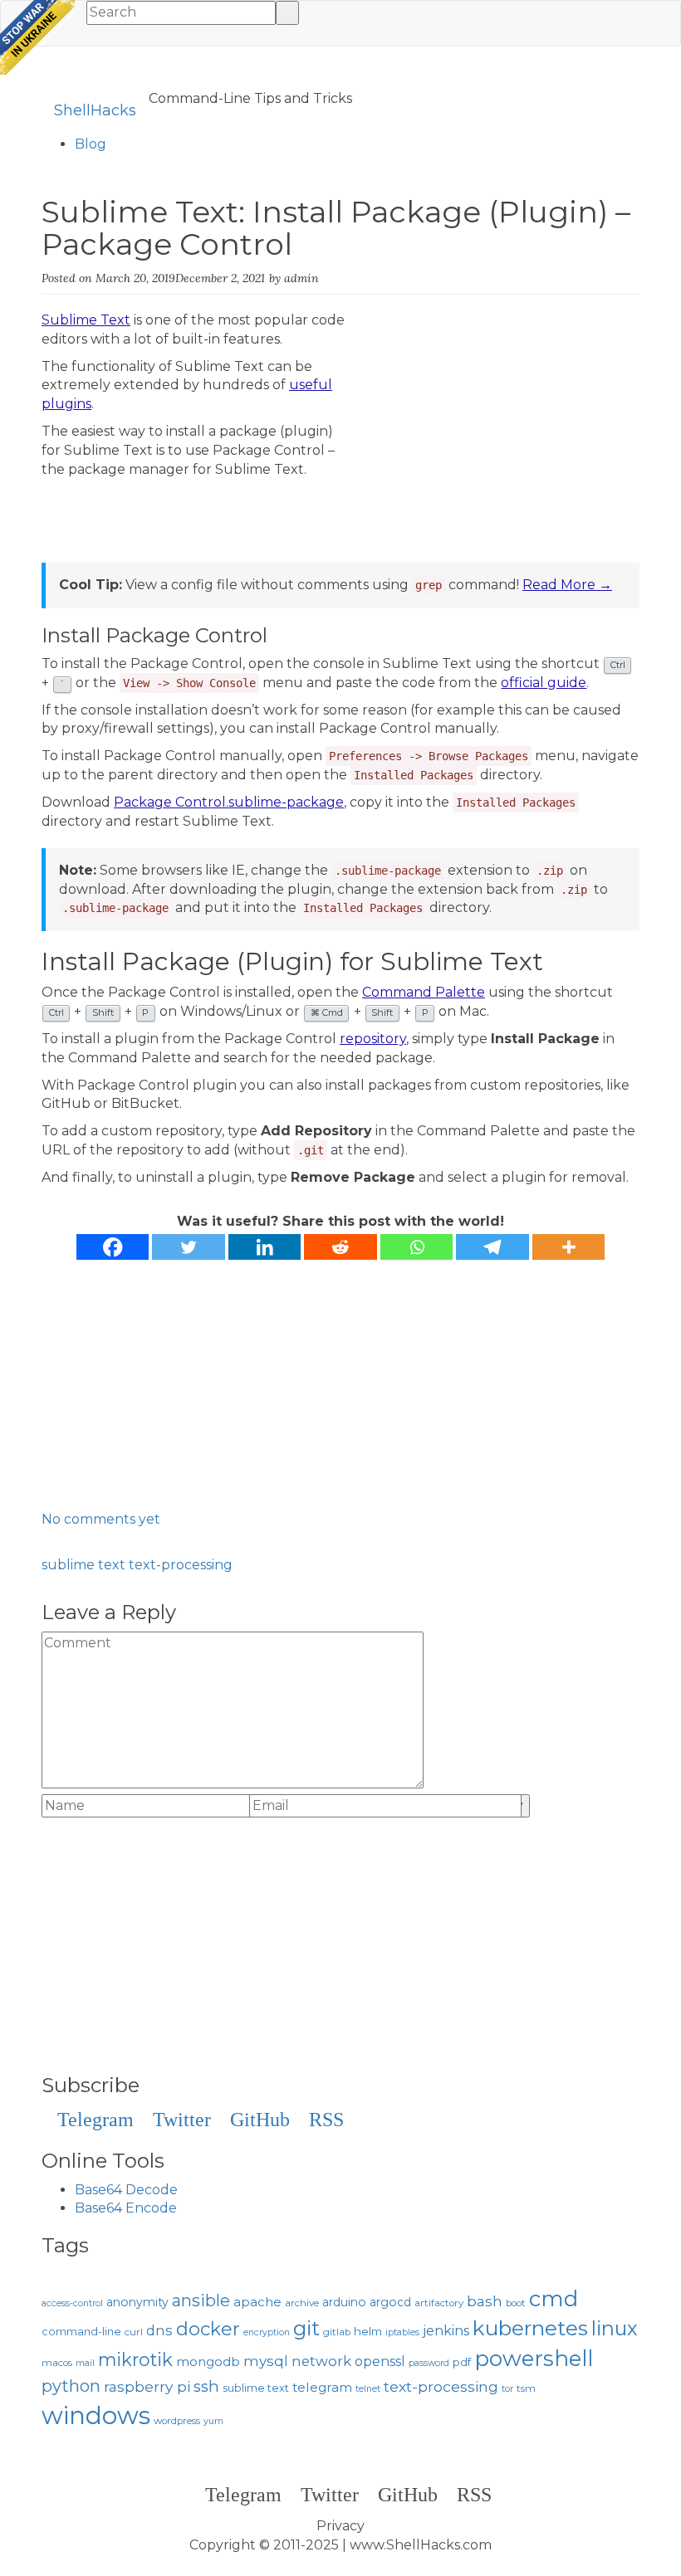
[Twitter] (189, 1247)
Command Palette (424, 992)
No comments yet (101, 1519)
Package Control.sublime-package (229, 802)
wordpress (177, 2421)
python (71, 2386)
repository (373, 1039)
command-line (81, 2332)
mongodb (208, 2362)
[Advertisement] (500, 447)
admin (301, 278)
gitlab (337, 2332)
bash (485, 2301)
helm (368, 2331)
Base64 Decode (126, 2190)
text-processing (181, 1565)
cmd (554, 2298)
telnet (368, 2389)
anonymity (137, 2302)
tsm (526, 2388)
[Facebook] (113, 1247)
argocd (390, 2302)
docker (208, 2329)
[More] (569, 1247)
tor (507, 2389)
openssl (380, 2361)
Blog (91, 144)
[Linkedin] (265, 1247)
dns (159, 2330)
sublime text (83, 1565)
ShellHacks (95, 110)
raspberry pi (147, 2386)
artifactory (439, 2303)
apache (257, 2302)
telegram (322, 2387)
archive (302, 2303)
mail (85, 2363)
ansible (201, 2300)
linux (615, 2328)
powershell (534, 2358)
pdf (462, 2362)
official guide (544, 683)
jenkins (446, 2331)
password (429, 2363)
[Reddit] (340, 1247)
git (306, 2328)
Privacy (340, 2526)
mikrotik (135, 2359)
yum (213, 2421)
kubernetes (530, 2328)
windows (96, 2415)
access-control (72, 2303)
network (321, 2361)
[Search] (287, 13)
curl (134, 2332)
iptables (402, 2332)
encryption (267, 2332)
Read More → (567, 585)
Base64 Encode (126, 2208)
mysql (266, 2361)
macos (57, 2363)
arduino (344, 2302)
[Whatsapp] (417, 1247)
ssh (206, 2386)
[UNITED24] (37, 37)
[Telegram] (492, 1247)
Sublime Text (86, 320)
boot (516, 2303)
